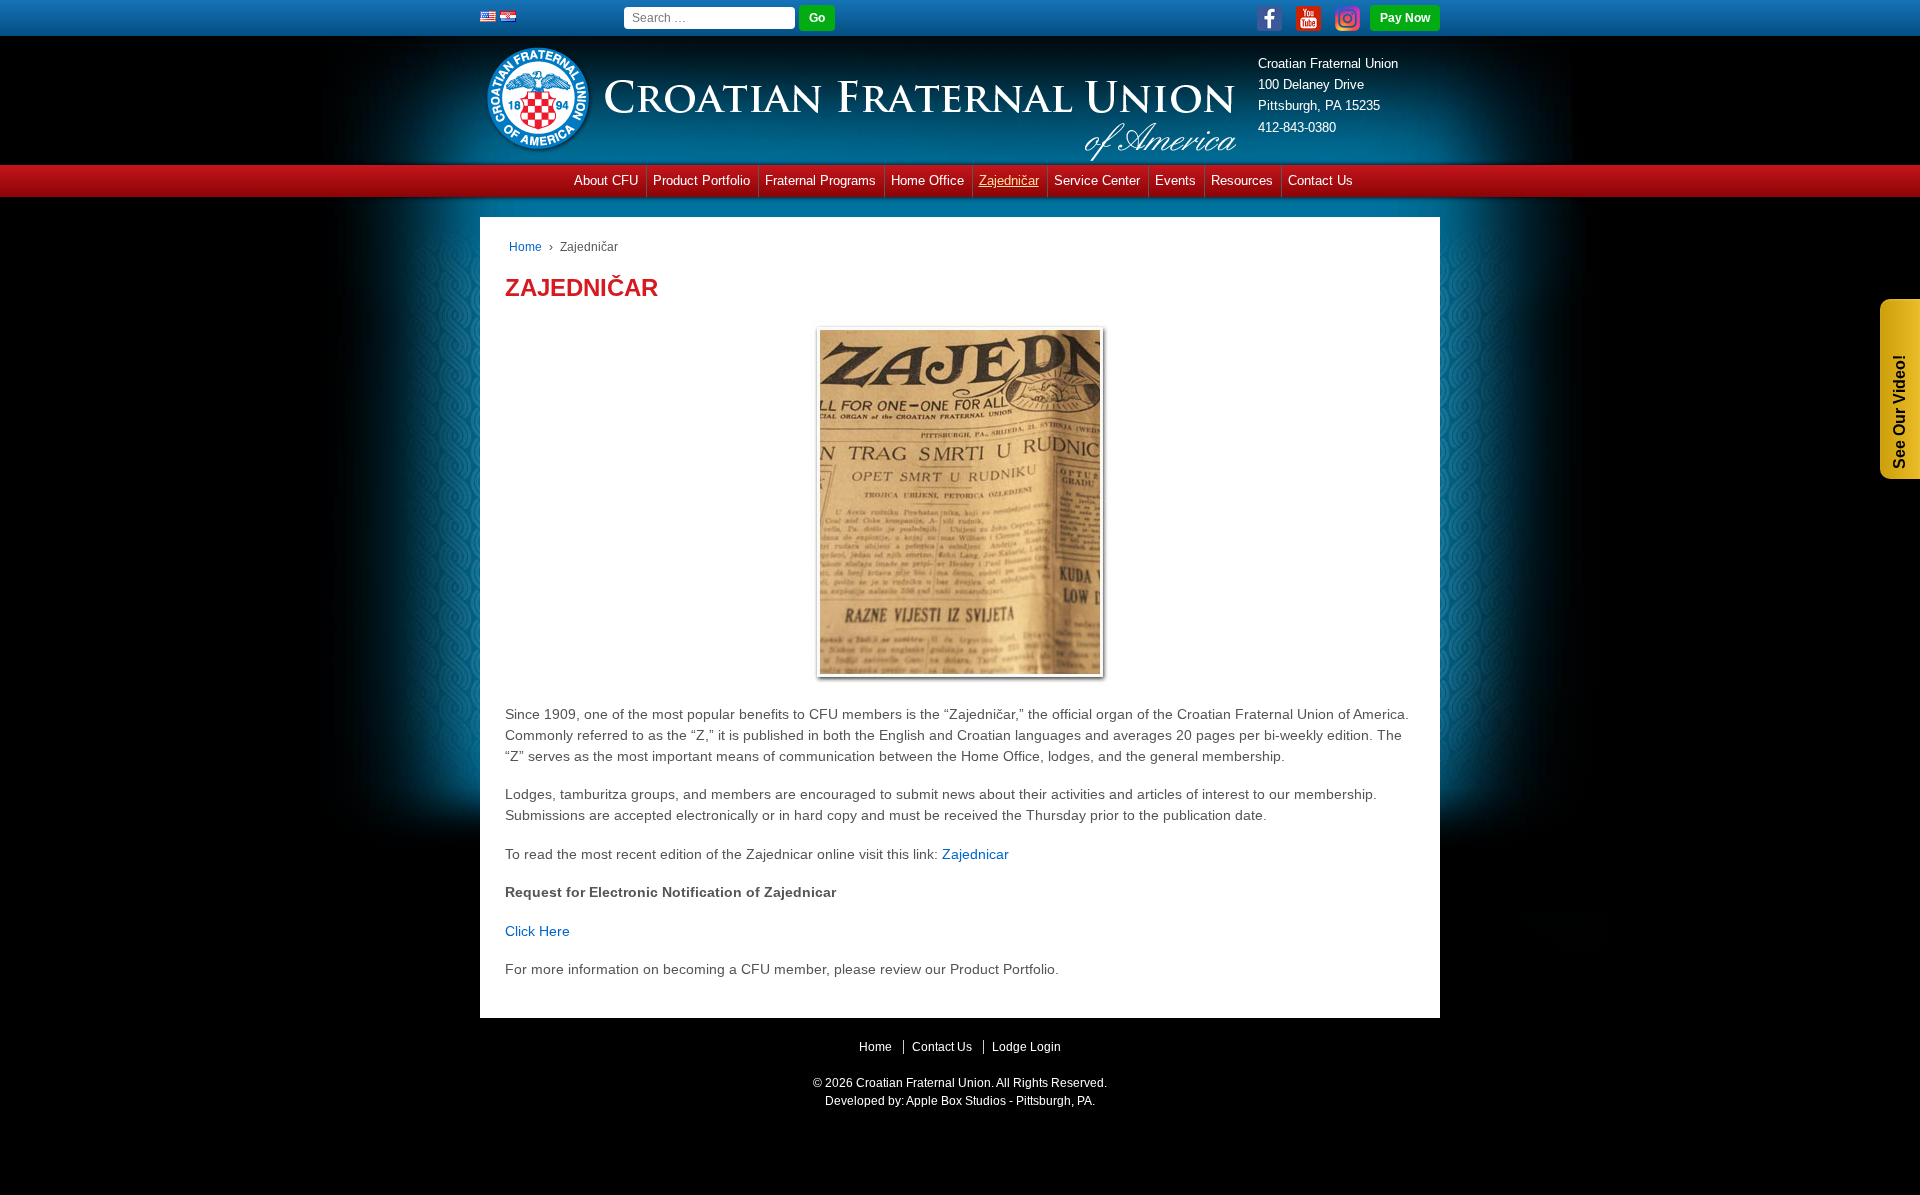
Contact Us (1320, 180)
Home (525, 247)
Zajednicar (975, 854)
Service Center (1097, 180)
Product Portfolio (701, 180)
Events (1175, 180)
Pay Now (1405, 18)
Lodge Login (1026, 1047)
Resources (1242, 180)
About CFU (606, 180)
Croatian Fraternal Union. (923, 1083)
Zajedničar (1009, 180)
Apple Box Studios (956, 1101)
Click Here (537, 931)
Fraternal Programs (820, 180)
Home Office (927, 180)
